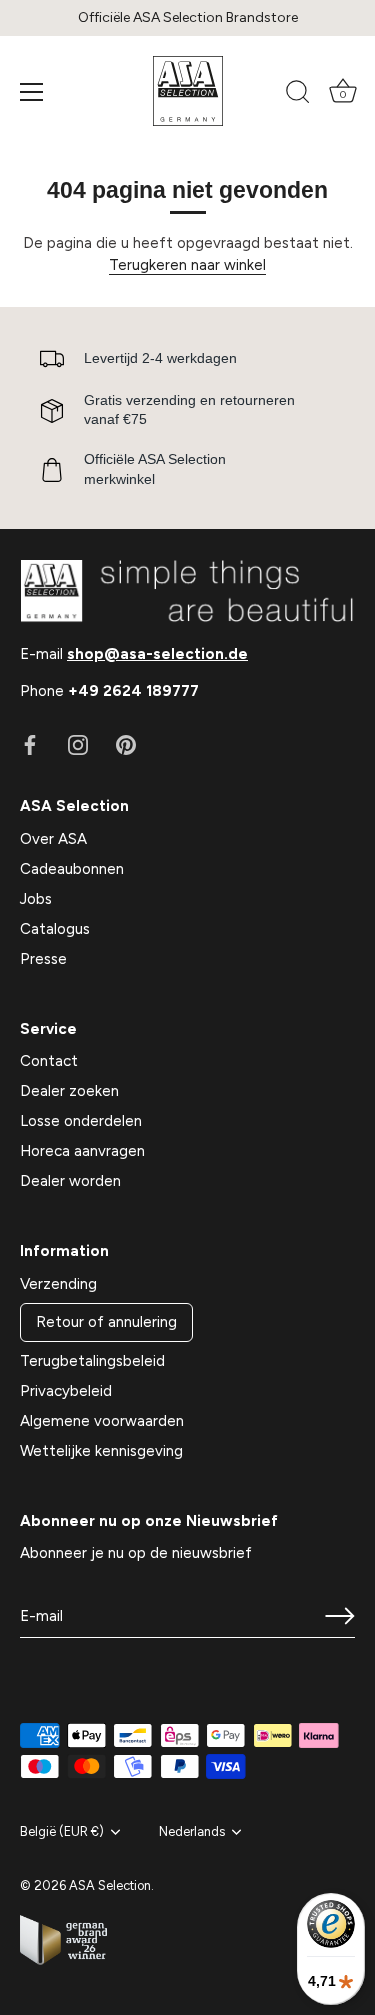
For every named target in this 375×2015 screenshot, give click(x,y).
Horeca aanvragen (82, 1151)
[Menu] (32, 92)
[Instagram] (78, 744)
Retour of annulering (106, 1322)
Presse (43, 959)
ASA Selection (110, 1885)
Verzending (58, 1284)
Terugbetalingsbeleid (92, 1361)
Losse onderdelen (81, 1121)
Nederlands (192, 1831)
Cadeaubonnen (72, 869)
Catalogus (55, 929)
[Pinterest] (126, 744)
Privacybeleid (66, 1391)
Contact (49, 1061)
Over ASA (53, 839)
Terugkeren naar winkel (187, 265)
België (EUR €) (62, 1831)
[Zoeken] (298, 95)
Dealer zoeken (69, 1091)
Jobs (36, 899)
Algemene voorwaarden (102, 1421)
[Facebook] (30, 744)
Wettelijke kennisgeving (101, 1451)
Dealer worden (70, 1181)
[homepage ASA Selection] (188, 91)
